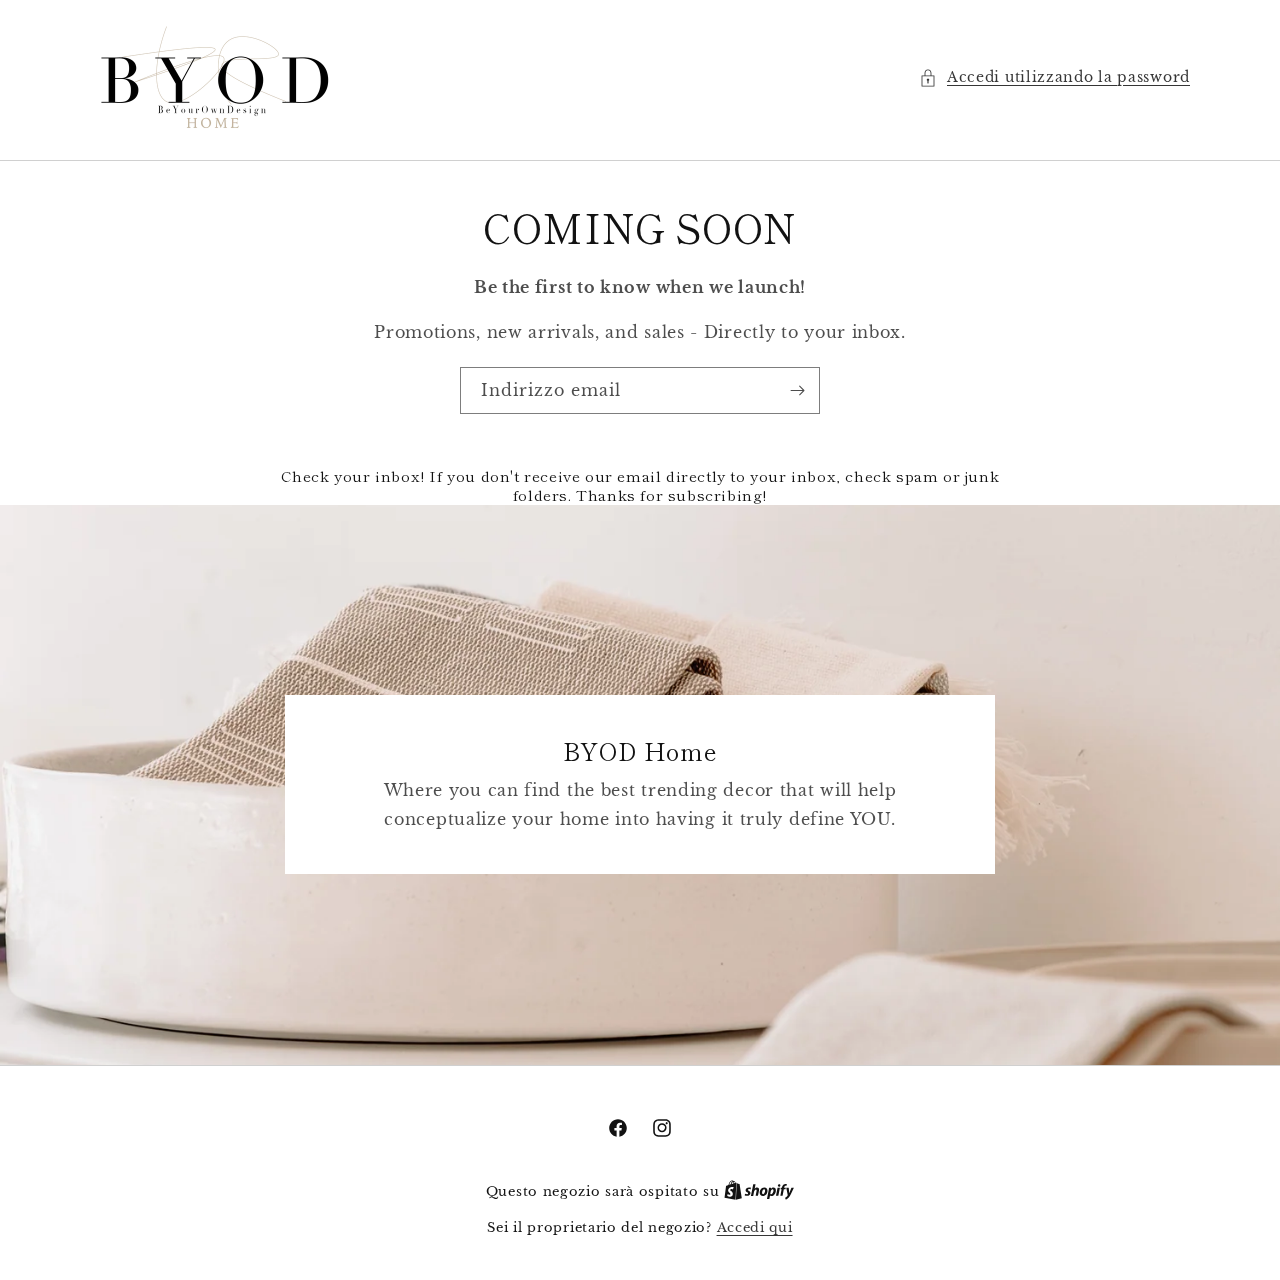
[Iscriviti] (797, 390)
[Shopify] (759, 1191)
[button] (1054, 77)
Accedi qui (755, 1227)
